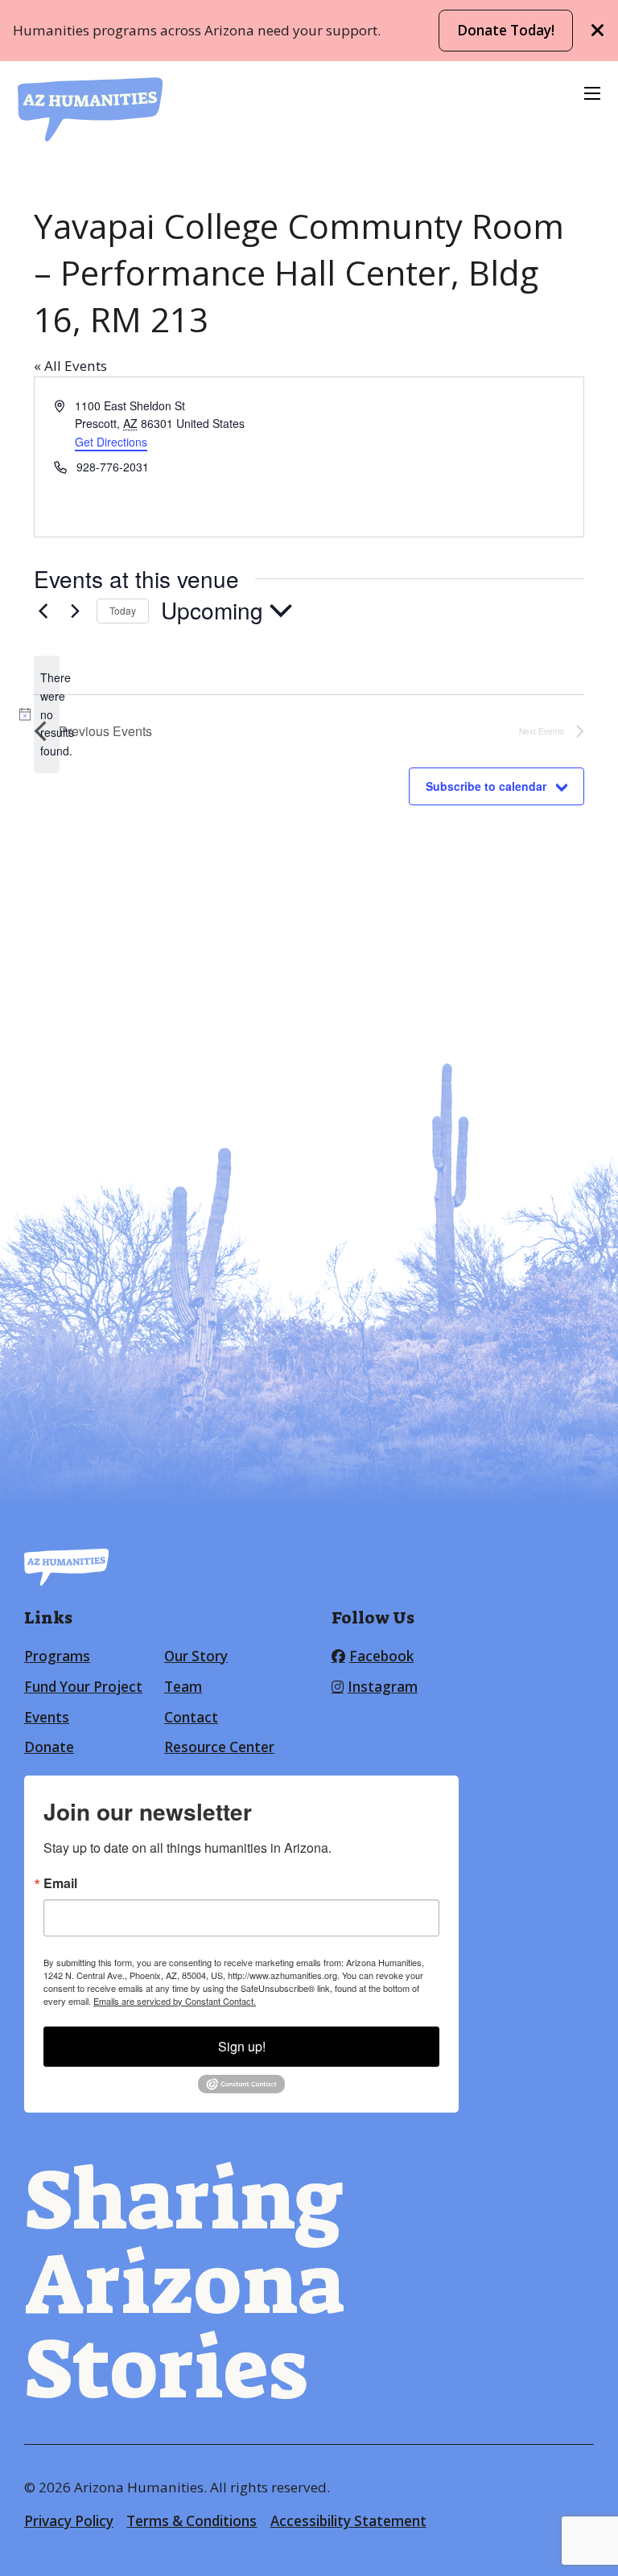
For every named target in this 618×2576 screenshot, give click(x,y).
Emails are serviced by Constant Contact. (175, 2001)
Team (183, 1687)
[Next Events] (75, 611)
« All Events (70, 366)
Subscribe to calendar (486, 786)
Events (47, 1717)
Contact (191, 1717)
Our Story (196, 1656)
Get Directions (111, 442)
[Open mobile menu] (592, 93)
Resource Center (219, 1747)
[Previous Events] (43, 611)
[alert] (47, 714)
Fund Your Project (83, 1687)
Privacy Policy (69, 2521)
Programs (57, 1656)
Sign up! (242, 2046)
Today (123, 610)
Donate (49, 1747)
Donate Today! (506, 30)
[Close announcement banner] (598, 31)
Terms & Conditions (192, 2521)
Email (60, 1883)
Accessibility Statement (348, 2521)
